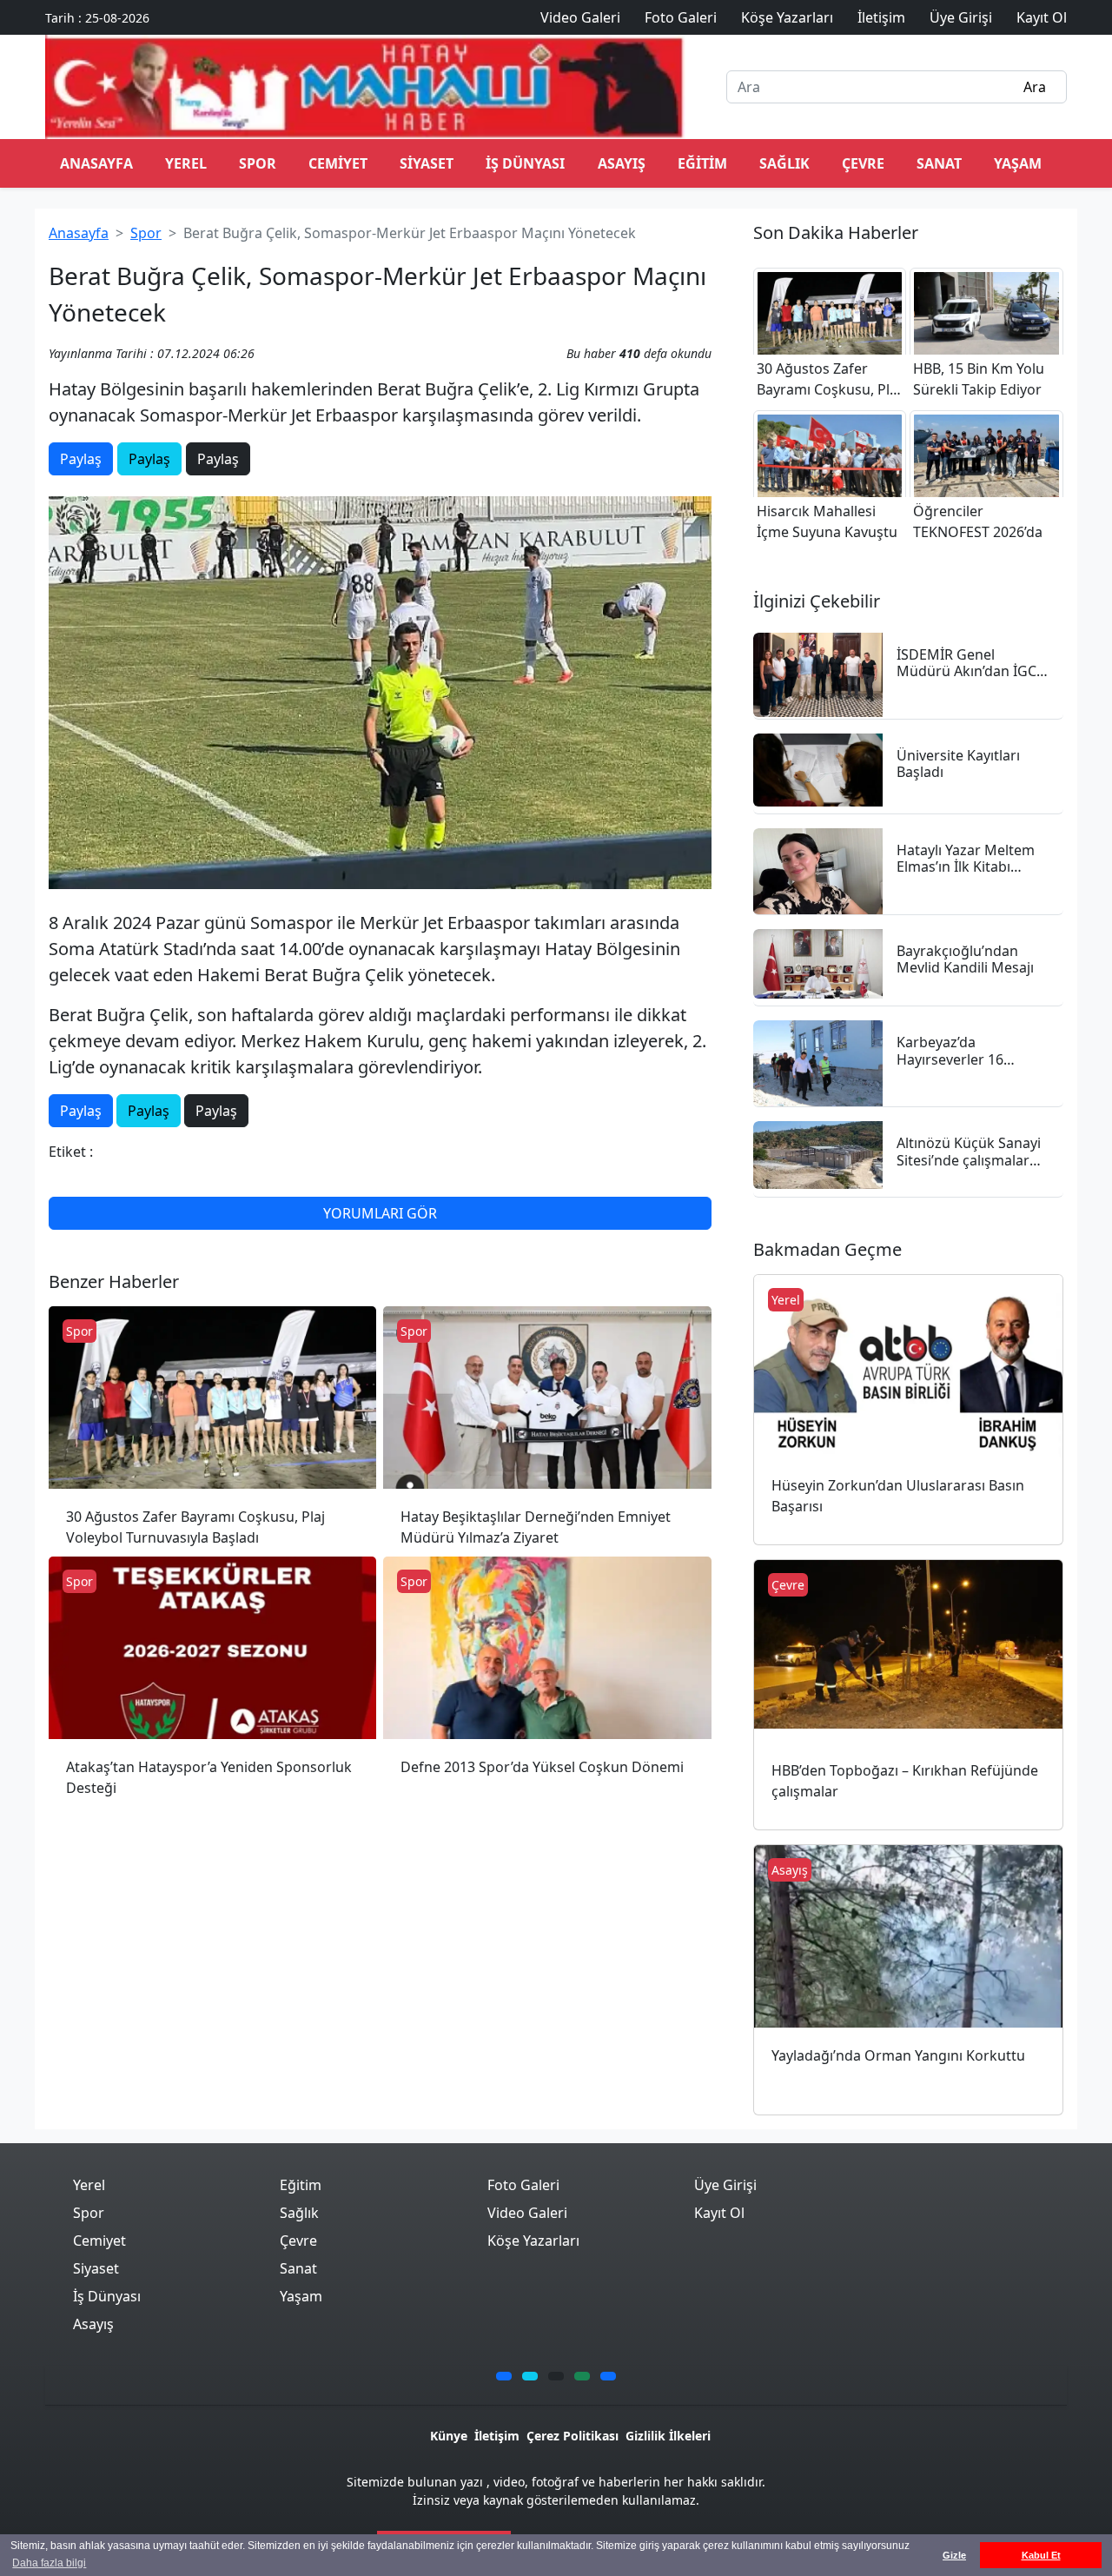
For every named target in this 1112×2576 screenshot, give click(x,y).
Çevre (863, 163)
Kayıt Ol (719, 2213)
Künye (449, 2436)
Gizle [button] (954, 2555)
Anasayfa (79, 233)
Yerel (186, 163)
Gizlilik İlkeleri (668, 2436)
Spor (258, 163)
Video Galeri (527, 2213)
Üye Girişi (725, 2185)
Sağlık (784, 163)
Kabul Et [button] (1041, 2555)
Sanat (939, 163)
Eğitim (702, 163)
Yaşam (1018, 163)
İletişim (497, 2436)
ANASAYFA (96, 163)
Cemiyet (338, 163)
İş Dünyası (525, 163)
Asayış (622, 163)
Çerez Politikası (573, 2436)
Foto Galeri (523, 2185)
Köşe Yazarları (533, 2241)
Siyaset (427, 163)
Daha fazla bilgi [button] (49, 2563)
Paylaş (81, 459)
